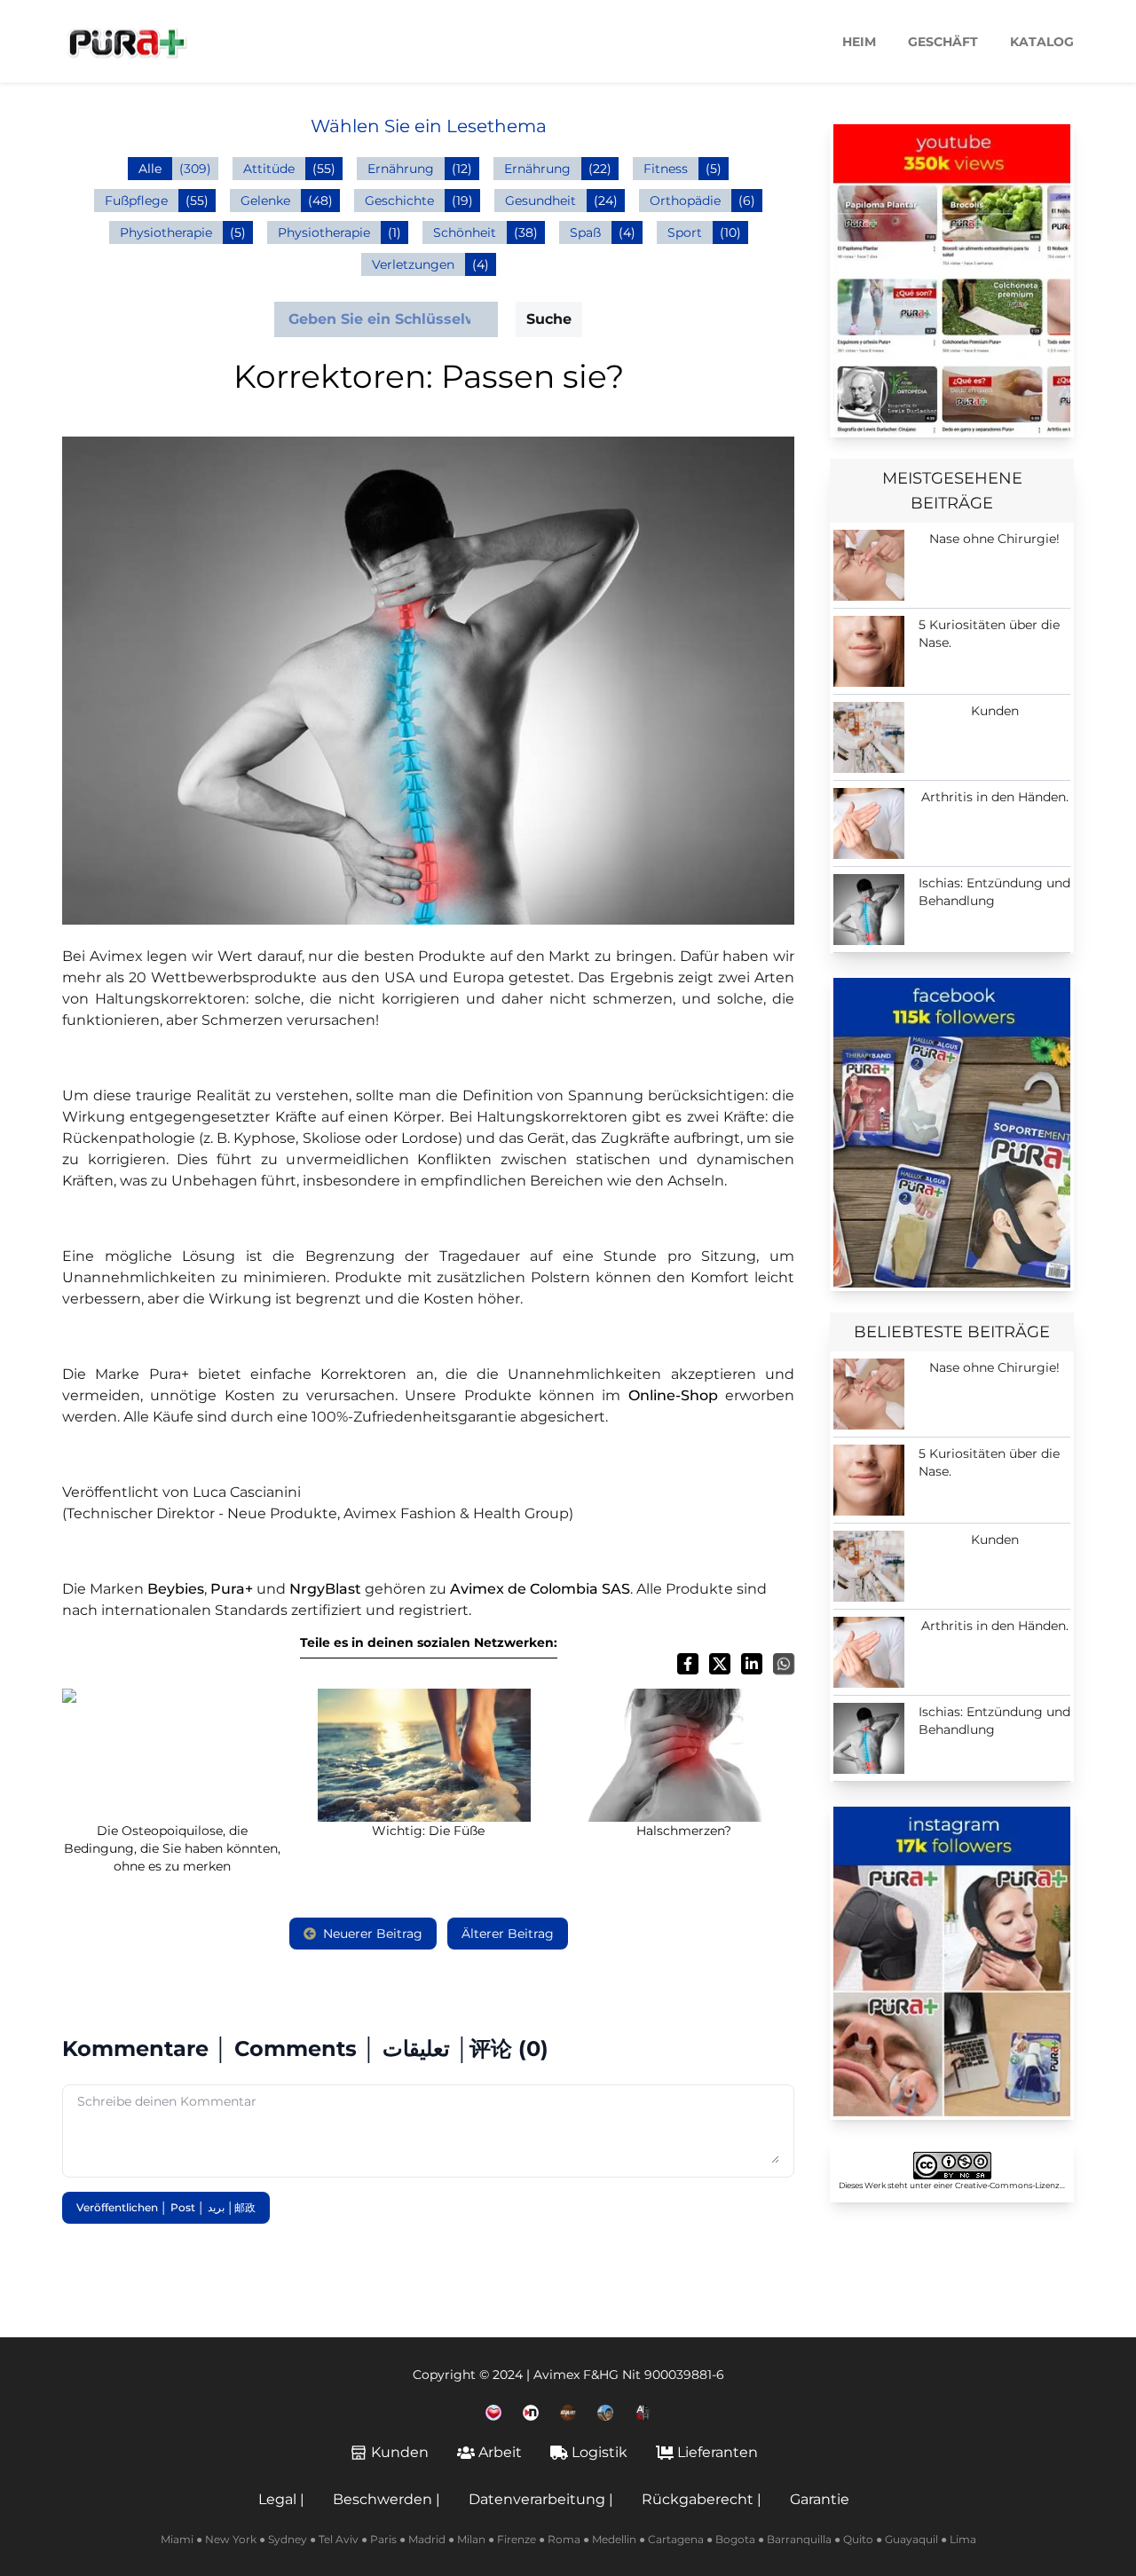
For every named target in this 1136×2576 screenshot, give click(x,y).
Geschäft (943, 42)
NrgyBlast (325, 1589)
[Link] (952, 279)
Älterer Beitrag (508, 1934)
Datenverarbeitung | (541, 2499)
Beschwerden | (387, 2499)
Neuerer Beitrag (373, 1934)
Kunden (400, 2452)
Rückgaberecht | (702, 2499)
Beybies (176, 1589)
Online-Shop (673, 1395)
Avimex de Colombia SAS (540, 1589)
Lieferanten (718, 2452)
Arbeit (500, 2452)
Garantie (820, 2499)
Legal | (281, 2499)
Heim (859, 42)
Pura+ (232, 1589)
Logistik (600, 2452)
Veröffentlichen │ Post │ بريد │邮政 (166, 2207)
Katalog (1042, 42)
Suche (549, 319)
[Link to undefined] (493, 2413)
